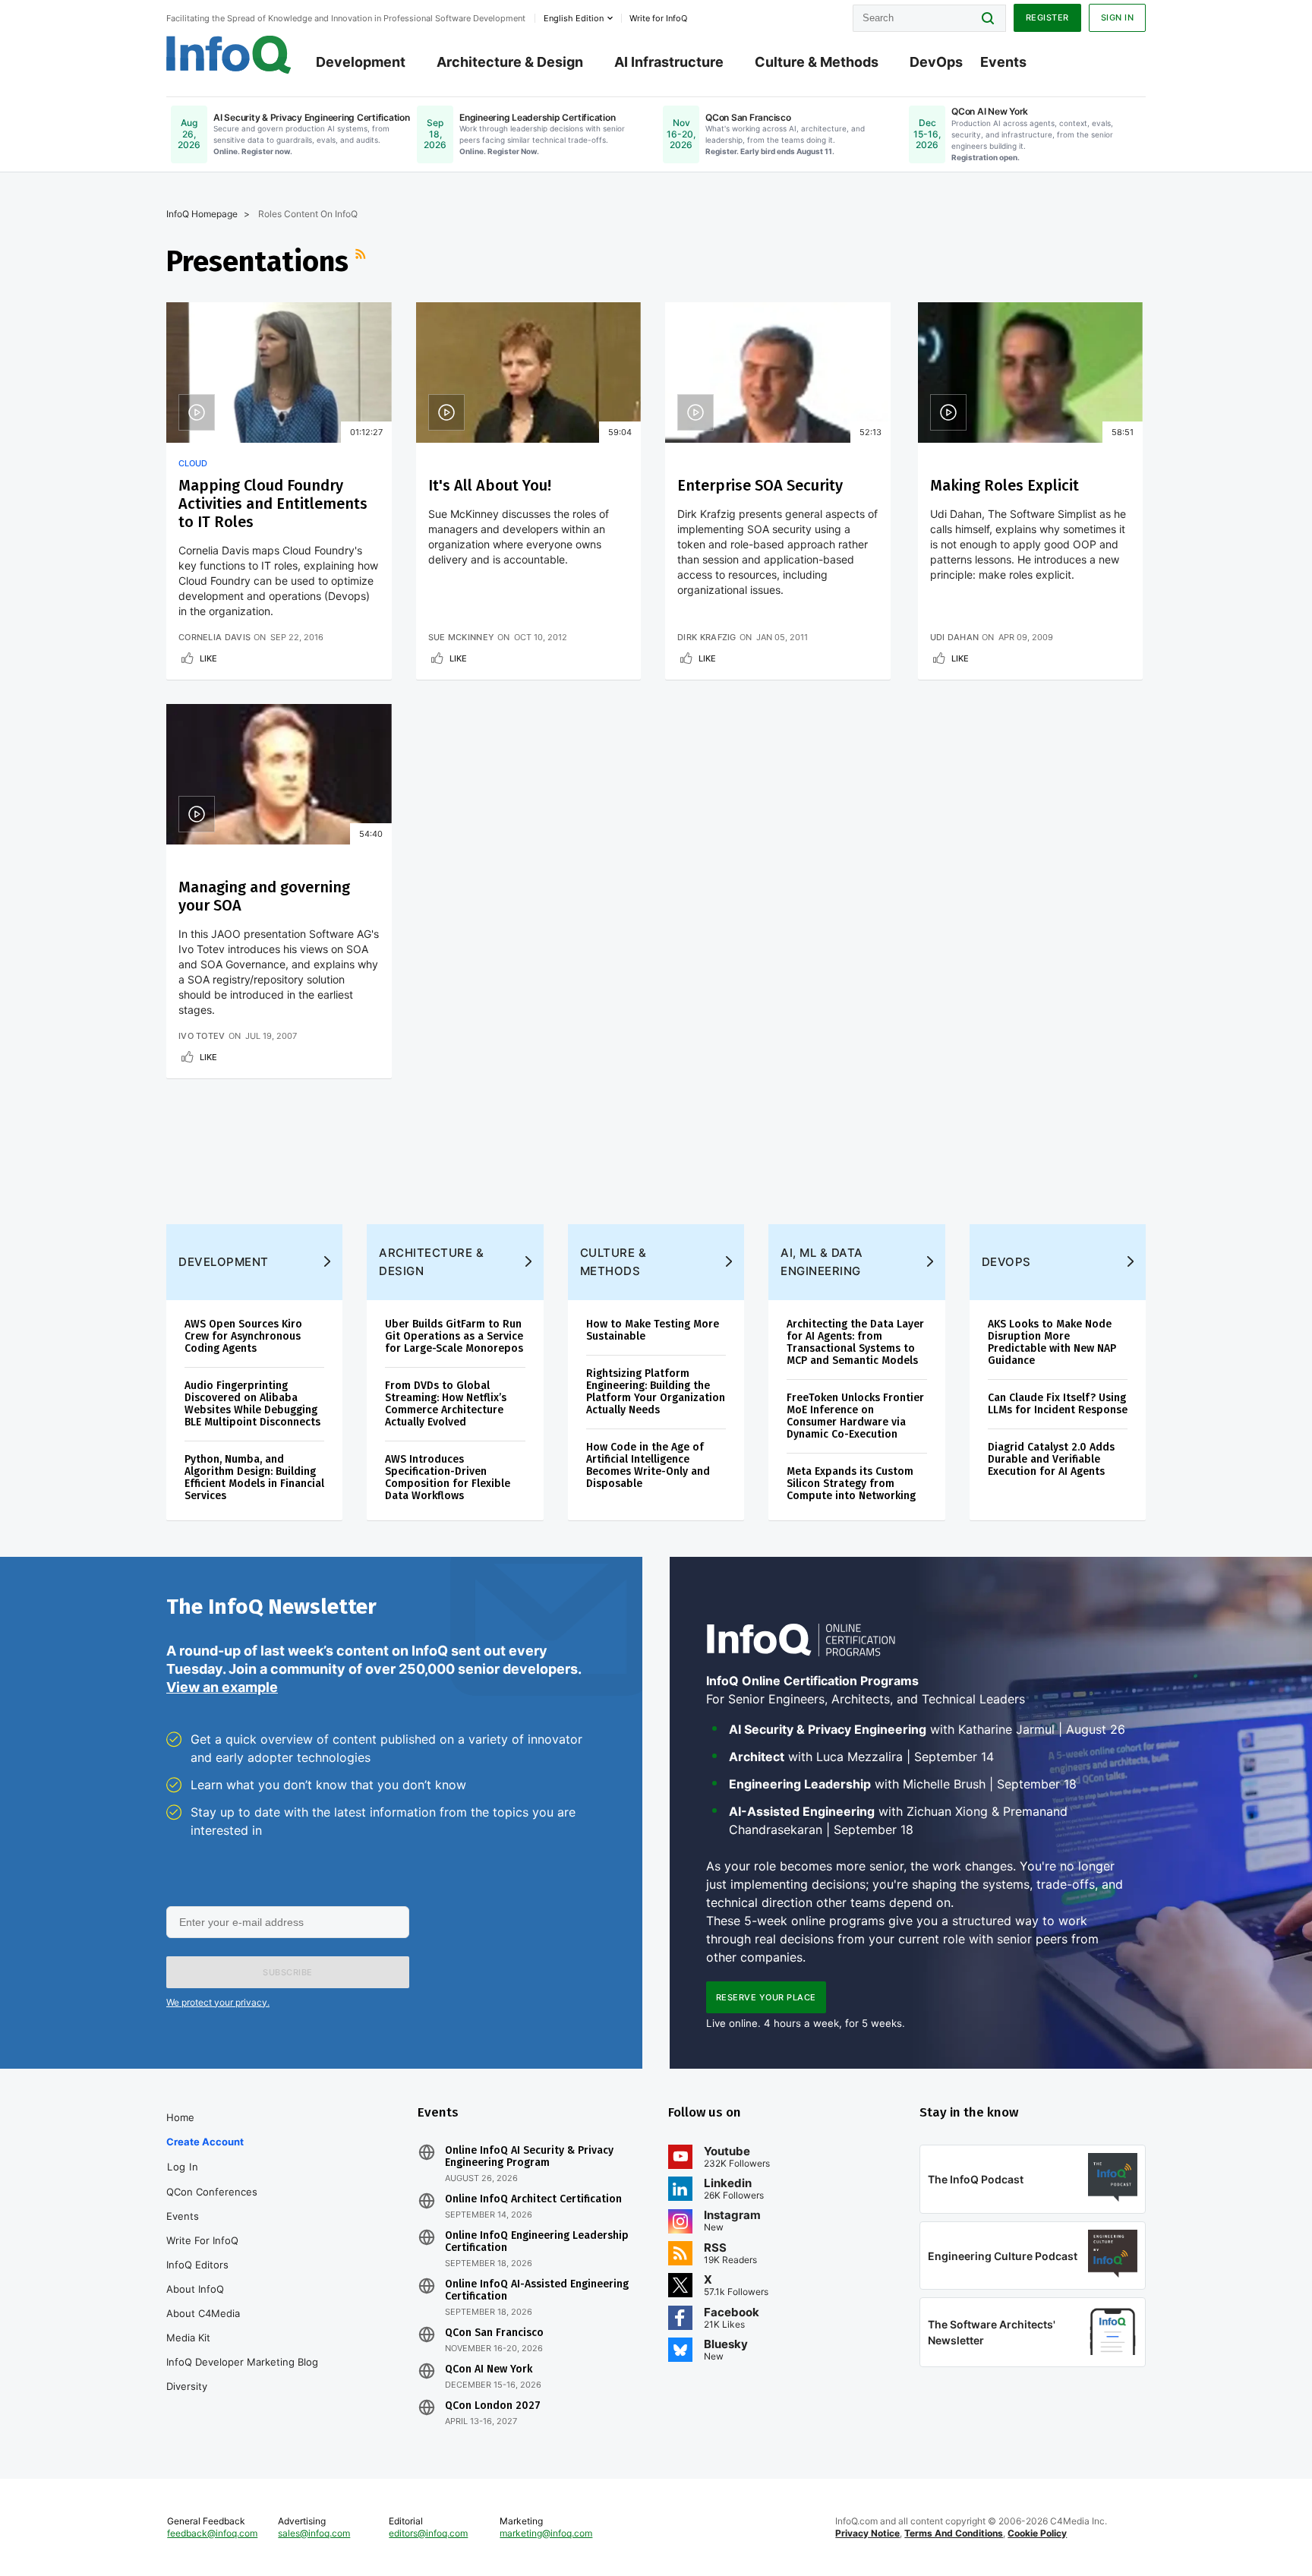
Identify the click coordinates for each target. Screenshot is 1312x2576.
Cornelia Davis (214, 637)
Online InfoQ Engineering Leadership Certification (537, 2242)
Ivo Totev (202, 1036)
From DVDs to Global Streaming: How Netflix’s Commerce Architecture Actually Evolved (446, 1404)
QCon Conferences (212, 2192)
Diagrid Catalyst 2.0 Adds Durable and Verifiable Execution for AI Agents (1051, 1459)
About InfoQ (195, 2289)
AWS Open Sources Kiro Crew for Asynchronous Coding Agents (243, 1336)
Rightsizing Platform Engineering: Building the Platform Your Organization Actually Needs (656, 1392)
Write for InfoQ (202, 2240)
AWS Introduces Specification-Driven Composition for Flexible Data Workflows (448, 1477)
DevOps (936, 62)
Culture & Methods (817, 62)
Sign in (1118, 17)
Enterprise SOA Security (760, 485)
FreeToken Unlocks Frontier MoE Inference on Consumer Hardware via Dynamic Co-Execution (855, 1416)
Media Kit (188, 2338)
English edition (574, 18)
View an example (222, 1687)
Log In (183, 2167)
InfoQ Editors (197, 2265)
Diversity (187, 2386)
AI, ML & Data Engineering (822, 1262)
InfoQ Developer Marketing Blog (242, 2362)
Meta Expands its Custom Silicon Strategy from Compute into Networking (851, 1484)
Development (361, 62)
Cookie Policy (1037, 2533)
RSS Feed (362, 261)
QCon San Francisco (494, 2333)
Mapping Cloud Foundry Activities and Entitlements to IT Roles (273, 504)
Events (1003, 62)
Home (180, 2117)
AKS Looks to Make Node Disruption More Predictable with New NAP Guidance (1052, 1342)
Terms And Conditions (954, 2533)
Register (1047, 17)
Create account (205, 2142)
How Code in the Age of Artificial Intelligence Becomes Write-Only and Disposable (648, 1465)
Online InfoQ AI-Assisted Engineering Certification (537, 2290)
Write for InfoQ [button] (658, 18)
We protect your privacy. (218, 2002)
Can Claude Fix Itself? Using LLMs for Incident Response (1058, 1404)
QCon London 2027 (493, 2406)
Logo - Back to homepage (229, 55)
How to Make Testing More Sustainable (653, 1330)
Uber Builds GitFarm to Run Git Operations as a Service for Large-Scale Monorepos (454, 1336)
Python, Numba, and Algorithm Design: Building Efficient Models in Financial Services (254, 1477)
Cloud (193, 463)
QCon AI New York (489, 2369)
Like (208, 658)
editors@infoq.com (428, 2533)
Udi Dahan (955, 637)
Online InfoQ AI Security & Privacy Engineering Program (529, 2157)
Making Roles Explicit (1004, 485)
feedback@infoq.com (212, 2533)
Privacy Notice (867, 2533)
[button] (288, 1972)
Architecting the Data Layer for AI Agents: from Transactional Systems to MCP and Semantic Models (855, 1342)
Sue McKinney (462, 637)
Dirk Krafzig (707, 637)
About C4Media (203, 2313)
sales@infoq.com (314, 2533)
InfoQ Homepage (202, 214)
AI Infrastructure (669, 62)
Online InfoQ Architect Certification (533, 2199)
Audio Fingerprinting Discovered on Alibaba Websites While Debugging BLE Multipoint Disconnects (252, 1404)
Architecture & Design (510, 62)
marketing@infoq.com (546, 2533)
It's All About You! (490, 485)
